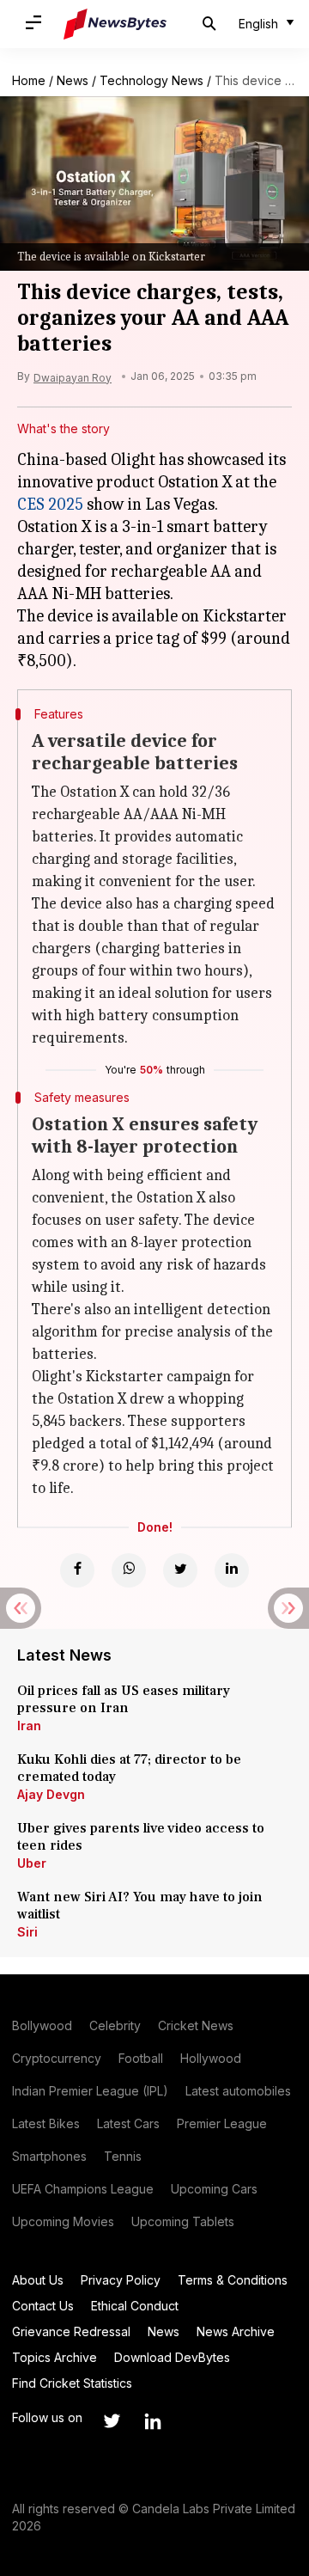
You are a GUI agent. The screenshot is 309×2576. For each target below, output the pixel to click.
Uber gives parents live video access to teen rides (141, 1837)
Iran (29, 1725)
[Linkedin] (232, 1570)
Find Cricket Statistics (72, 2383)
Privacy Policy (121, 2280)
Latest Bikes (46, 2123)
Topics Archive (55, 2357)
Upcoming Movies (63, 2221)
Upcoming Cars (214, 2189)
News (73, 80)
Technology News (151, 80)
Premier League (222, 2123)
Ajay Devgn (51, 1794)
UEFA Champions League (83, 2189)
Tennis (123, 2156)
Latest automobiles (238, 2091)
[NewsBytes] (115, 24)
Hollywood (211, 2058)
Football (141, 2058)
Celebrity (115, 2025)
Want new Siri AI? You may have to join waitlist (140, 1906)
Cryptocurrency (57, 2058)
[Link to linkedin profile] (153, 2421)
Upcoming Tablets (183, 2221)
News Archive (236, 2331)
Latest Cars (128, 2123)
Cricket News (196, 2025)
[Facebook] (77, 1570)
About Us (38, 2280)
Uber (32, 1863)
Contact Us (43, 2306)
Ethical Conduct (135, 2306)
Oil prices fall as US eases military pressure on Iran (124, 1699)
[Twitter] (180, 1570)
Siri (27, 1932)
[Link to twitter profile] (112, 2421)
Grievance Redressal (71, 2331)
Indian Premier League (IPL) (90, 2091)
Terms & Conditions (233, 2280)
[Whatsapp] (129, 1570)
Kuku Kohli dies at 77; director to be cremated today (129, 1768)
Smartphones (49, 2156)
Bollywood (42, 2025)
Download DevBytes (172, 2357)
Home (29, 80)
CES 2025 (50, 504)
